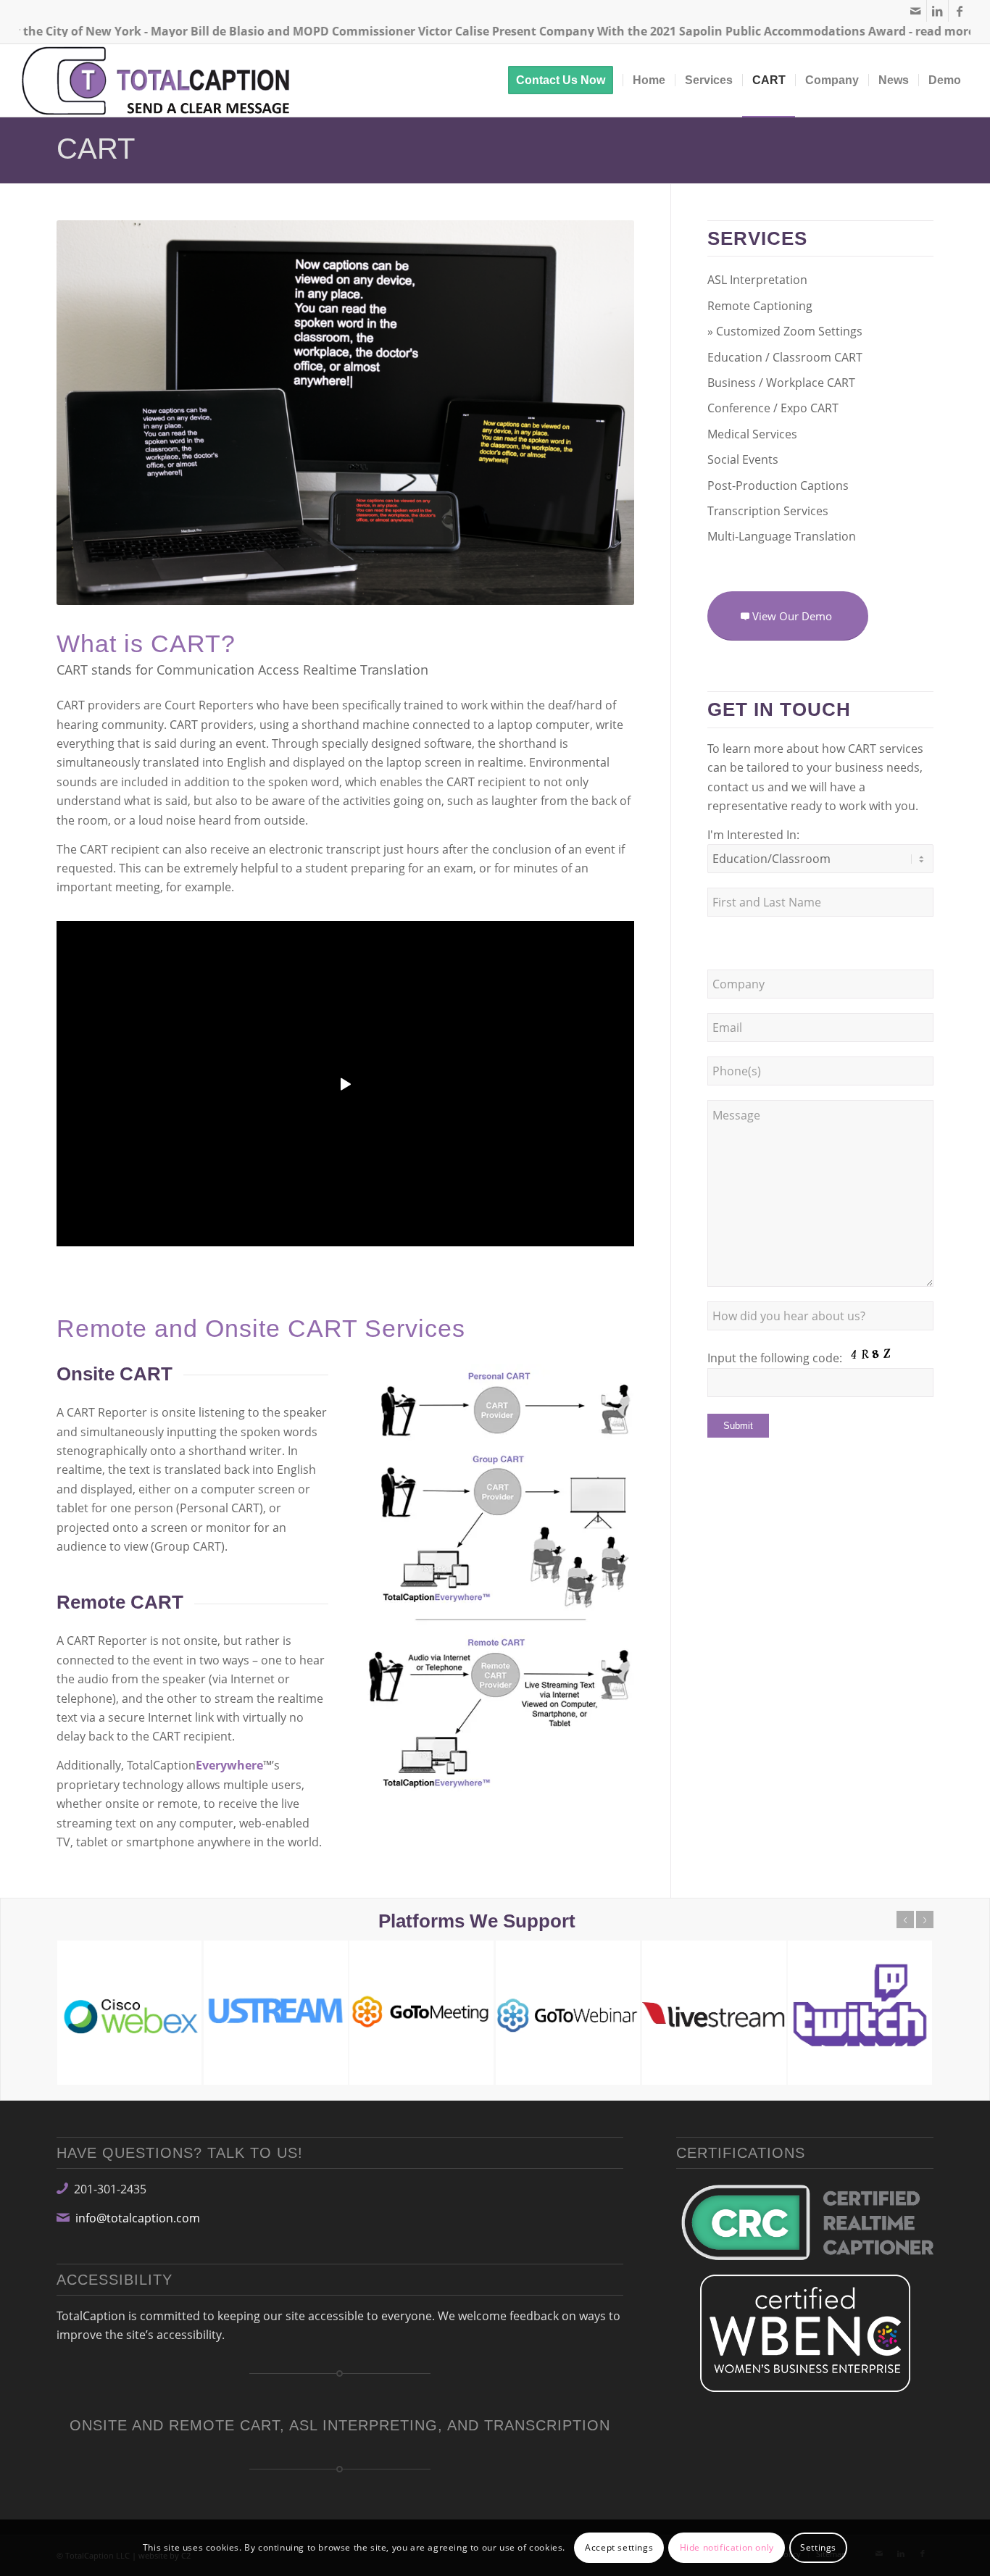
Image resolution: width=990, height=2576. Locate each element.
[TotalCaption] (159, 80)
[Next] (925, 1920)
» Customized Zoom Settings (785, 331)
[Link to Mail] (916, 11)
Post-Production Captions (778, 485)
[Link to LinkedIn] (937, 11)
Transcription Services (768, 511)
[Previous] (905, 1920)
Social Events (743, 459)
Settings (818, 2547)
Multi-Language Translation (782, 536)
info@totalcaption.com (138, 2218)
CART (96, 149)
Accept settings (619, 2547)
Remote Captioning (760, 306)
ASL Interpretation (757, 280)
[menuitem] (565, 80)
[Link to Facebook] (960, 11)
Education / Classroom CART (785, 357)
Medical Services (752, 434)
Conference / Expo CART (773, 408)
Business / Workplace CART (781, 383)
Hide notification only (727, 2547)
